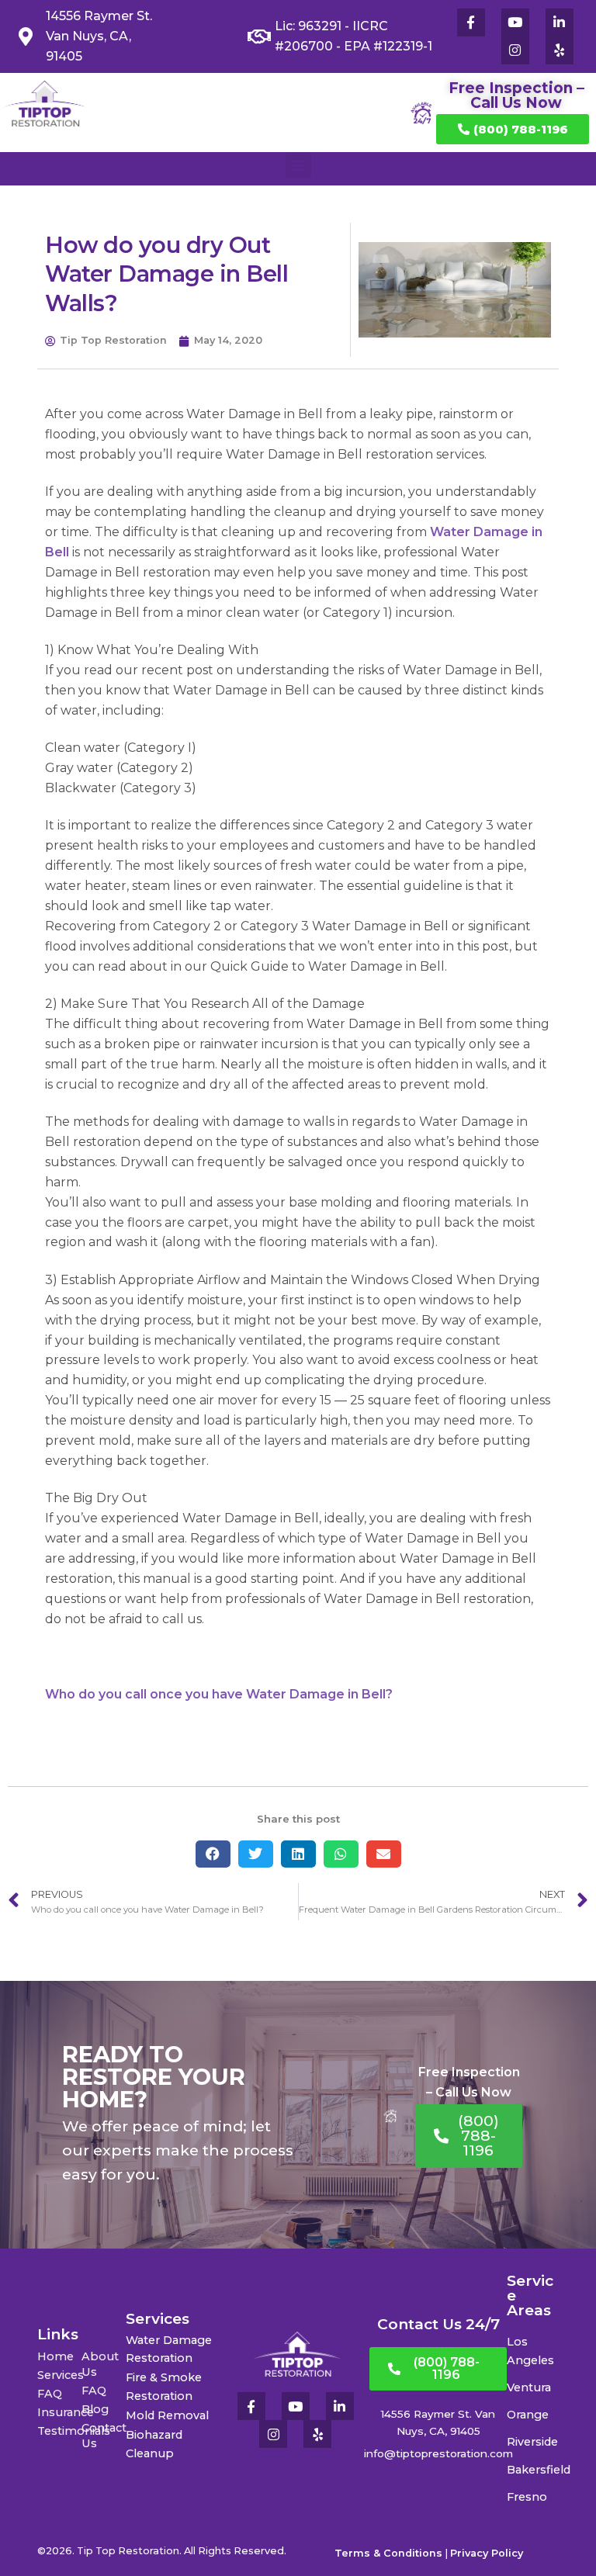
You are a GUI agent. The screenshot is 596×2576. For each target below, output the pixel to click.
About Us (100, 2364)
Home (55, 2356)
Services (59, 2375)
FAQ (50, 2394)
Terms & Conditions (388, 2553)
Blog (95, 2409)
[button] (298, 165)
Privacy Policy (487, 2553)
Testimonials (59, 2431)
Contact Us (104, 2436)
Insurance (59, 2412)
